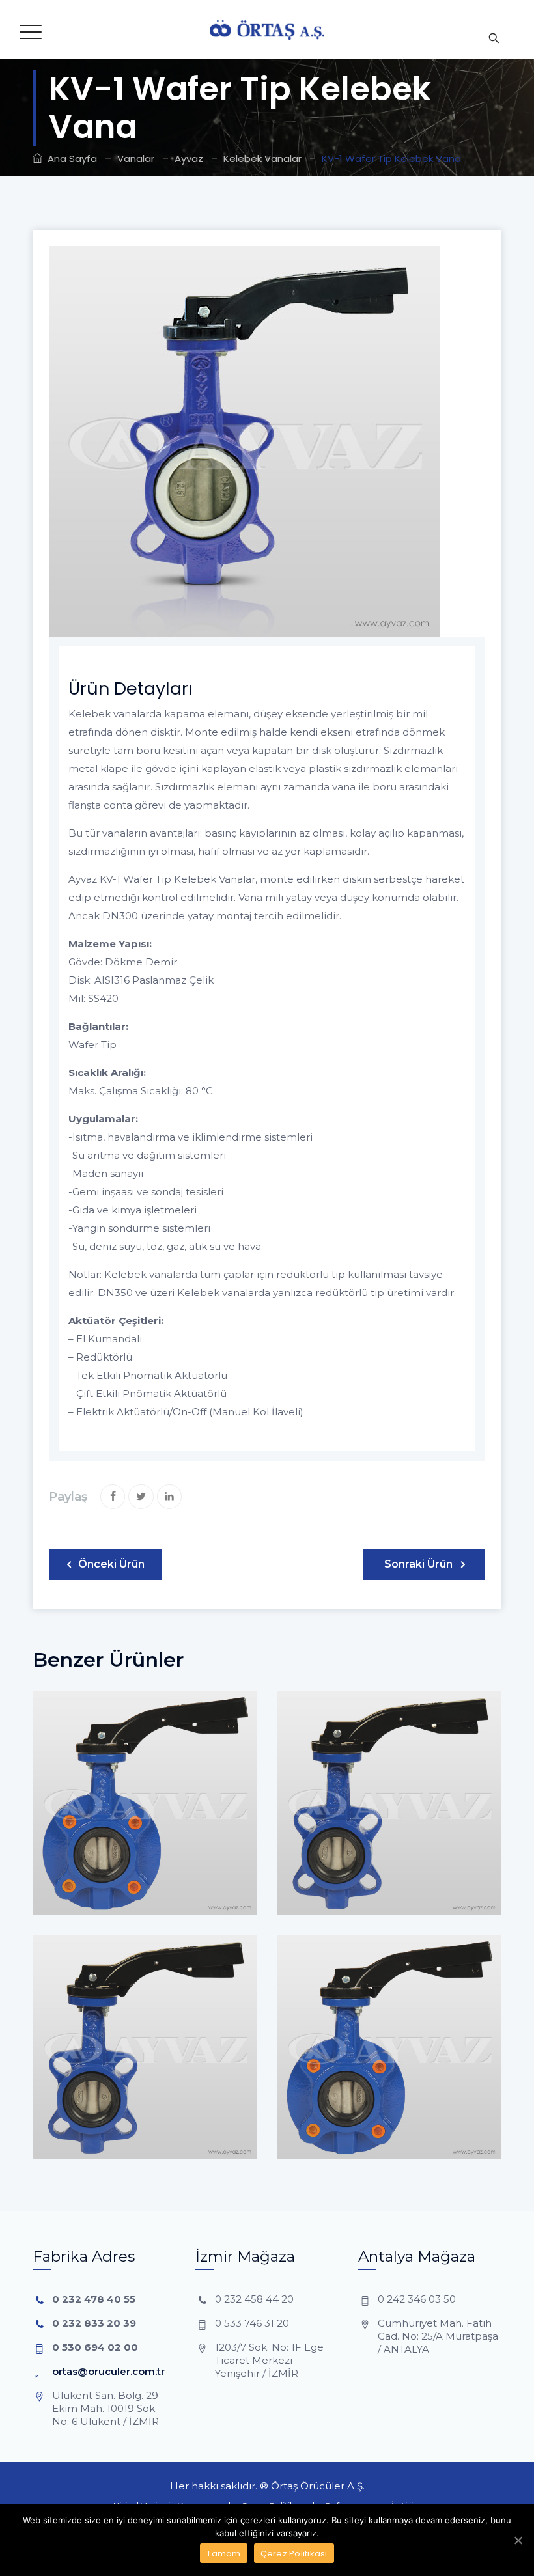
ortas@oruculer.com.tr (108, 2371)
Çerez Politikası (294, 2554)
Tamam (223, 2554)
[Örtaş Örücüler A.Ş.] (267, 30)
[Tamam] (518, 2540)
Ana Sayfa (70, 159)
